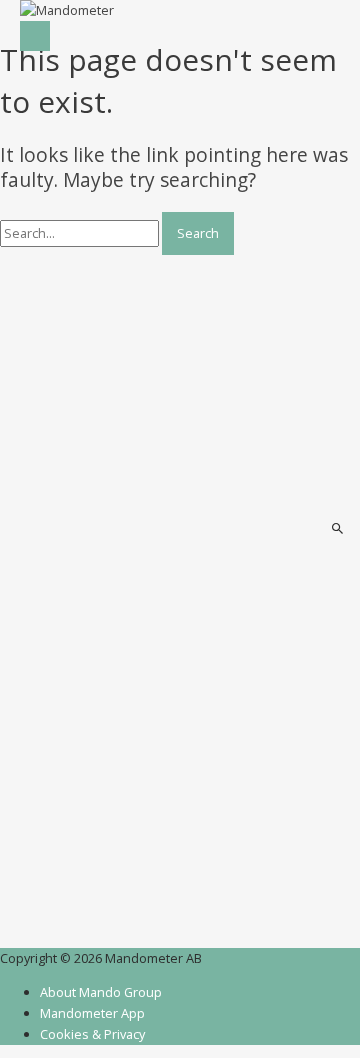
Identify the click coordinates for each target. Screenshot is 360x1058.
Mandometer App (92, 1013)
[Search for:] (81, 233)
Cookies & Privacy (92, 1034)
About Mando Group (101, 992)
